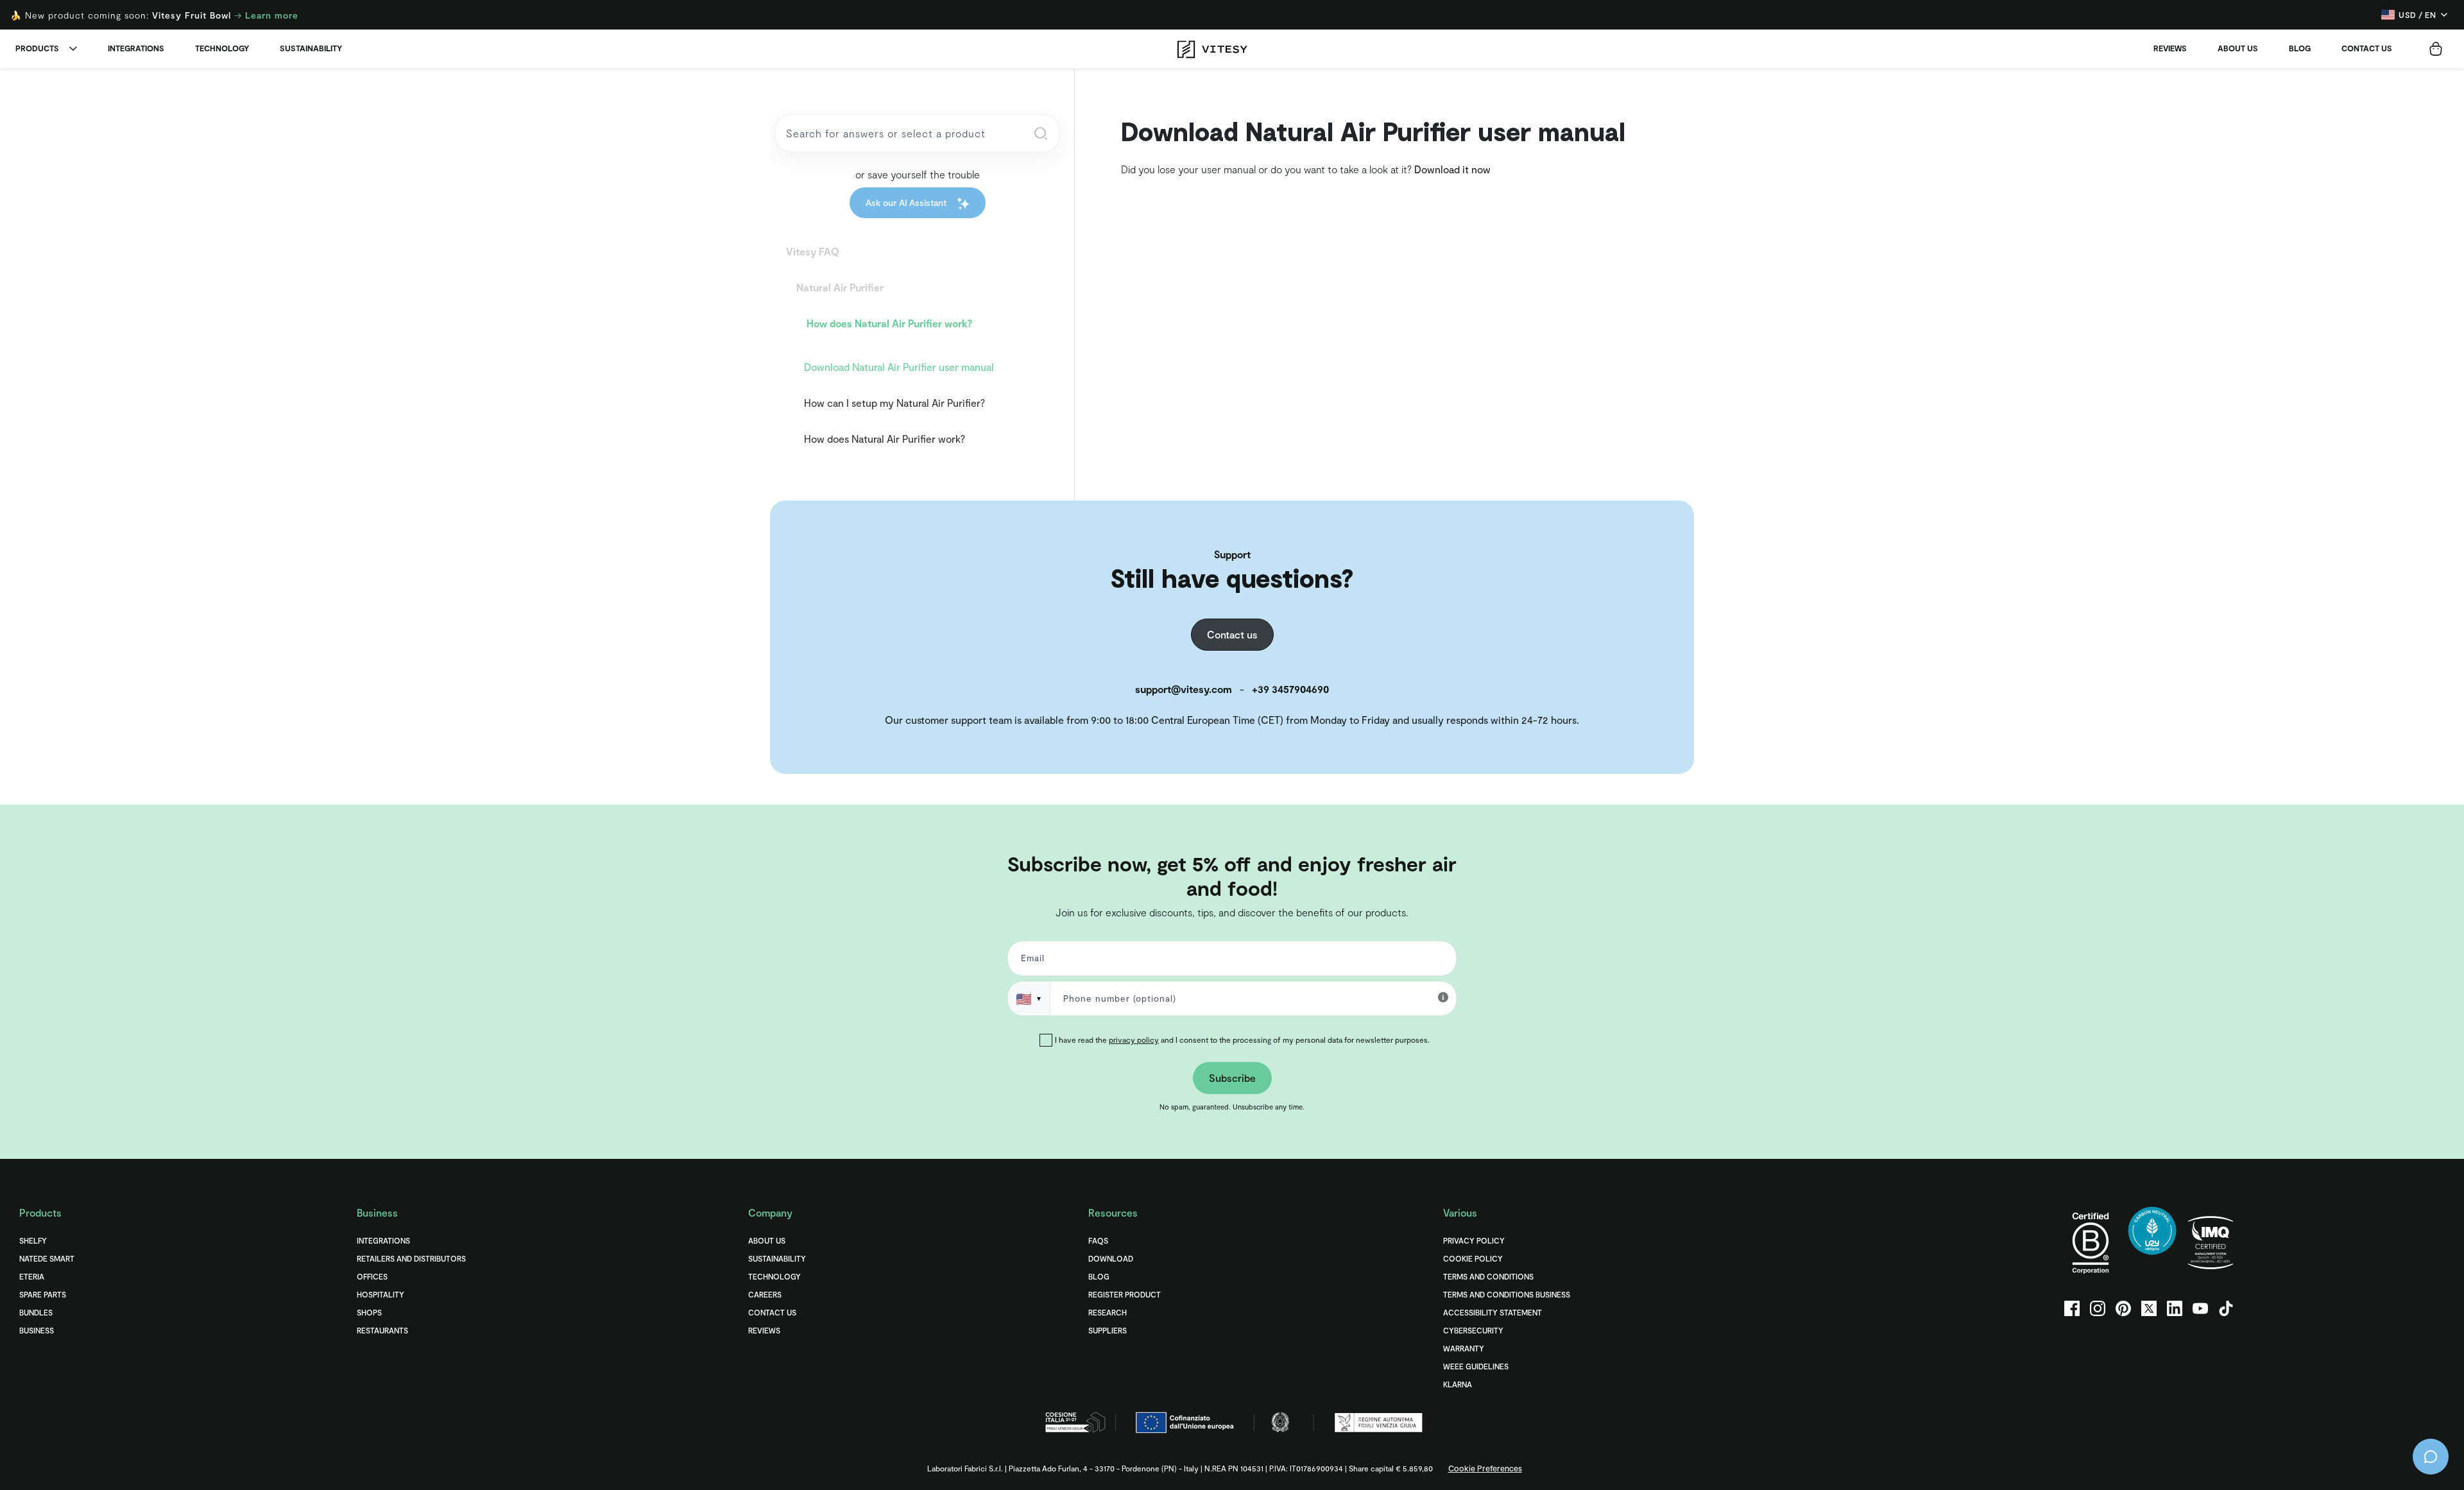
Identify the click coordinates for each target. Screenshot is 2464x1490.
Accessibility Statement (1493, 1312)
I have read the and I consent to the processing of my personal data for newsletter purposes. (1242, 1040)
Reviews (2170, 48)
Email (1031, 961)
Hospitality (381, 1294)
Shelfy (33, 1240)
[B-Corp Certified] (2091, 1243)
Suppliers (1108, 1330)
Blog (2300, 48)
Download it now (1452, 169)
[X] (2149, 1308)
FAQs (1098, 1240)
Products (37, 48)
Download (1111, 1258)
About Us (2238, 48)
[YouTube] (2200, 1308)
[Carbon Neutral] (2152, 1243)
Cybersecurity (1473, 1330)
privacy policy (1134, 1040)
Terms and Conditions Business (1507, 1294)
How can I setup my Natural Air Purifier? (894, 403)
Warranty (1464, 1348)
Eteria (32, 1276)
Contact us (2367, 48)
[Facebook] (2072, 1308)
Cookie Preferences (1485, 1468)
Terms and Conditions (1488, 1276)
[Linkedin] (2175, 1308)
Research (1108, 1312)
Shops (369, 1312)
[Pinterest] (2123, 1308)
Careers (765, 1294)
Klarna (1458, 1384)
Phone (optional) (51, 827)
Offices (372, 1276)
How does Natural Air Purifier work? (885, 439)
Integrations (136, 48)
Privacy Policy (1474, 1240)
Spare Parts (43, 1294)
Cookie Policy (1473, 1258)
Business (37, 1330)
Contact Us (772, 1312)
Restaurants (382, 1330)
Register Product (1125, 1294)
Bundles (36, 1312)
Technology (222, 48)
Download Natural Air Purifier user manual (899, 367)
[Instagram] (2098, 1308)
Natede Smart (47, 1258)
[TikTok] (2226, 1308)
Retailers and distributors (411, 1258)
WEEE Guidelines (1476, 1366)
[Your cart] (2436, 49)
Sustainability (311, 48)
